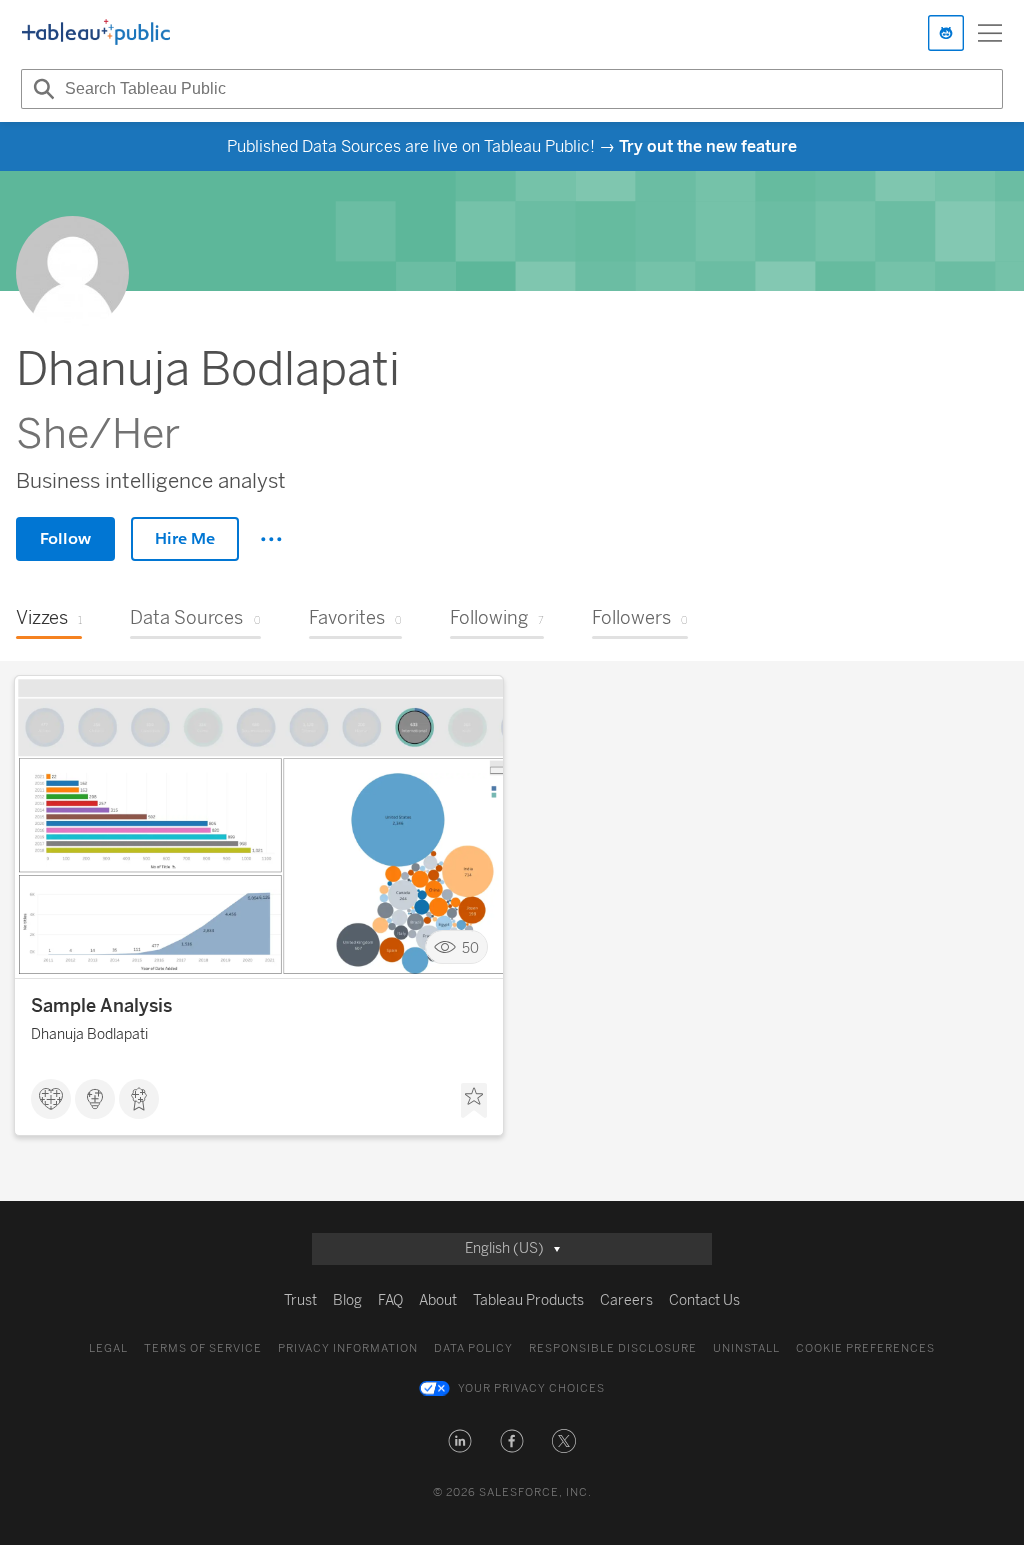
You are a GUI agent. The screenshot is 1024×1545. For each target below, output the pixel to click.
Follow (65, 538)
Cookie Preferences (865, 1348)
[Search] (41, 89)
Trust (300, 1300)
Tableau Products (528, 1300)
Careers (626, 1300)
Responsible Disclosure (613, 1348)
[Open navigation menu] (990, 33)
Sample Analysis (101, 1006)
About (438, 1300)
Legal (108, 1348)
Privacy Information (348, 1348)
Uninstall (746, 1348)
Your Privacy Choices (531, 1388)
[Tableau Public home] (96, 33)
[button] (460, 1441)
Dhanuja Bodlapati (89, 1034)
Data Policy (473, 1348)
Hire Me (185, 538)
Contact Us (704, 1300)
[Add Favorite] (474, 1101)
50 (470, 947)
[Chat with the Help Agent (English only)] (946, 33)
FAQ (390, 1300)
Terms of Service (203, 1348)
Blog (347, 1300)
